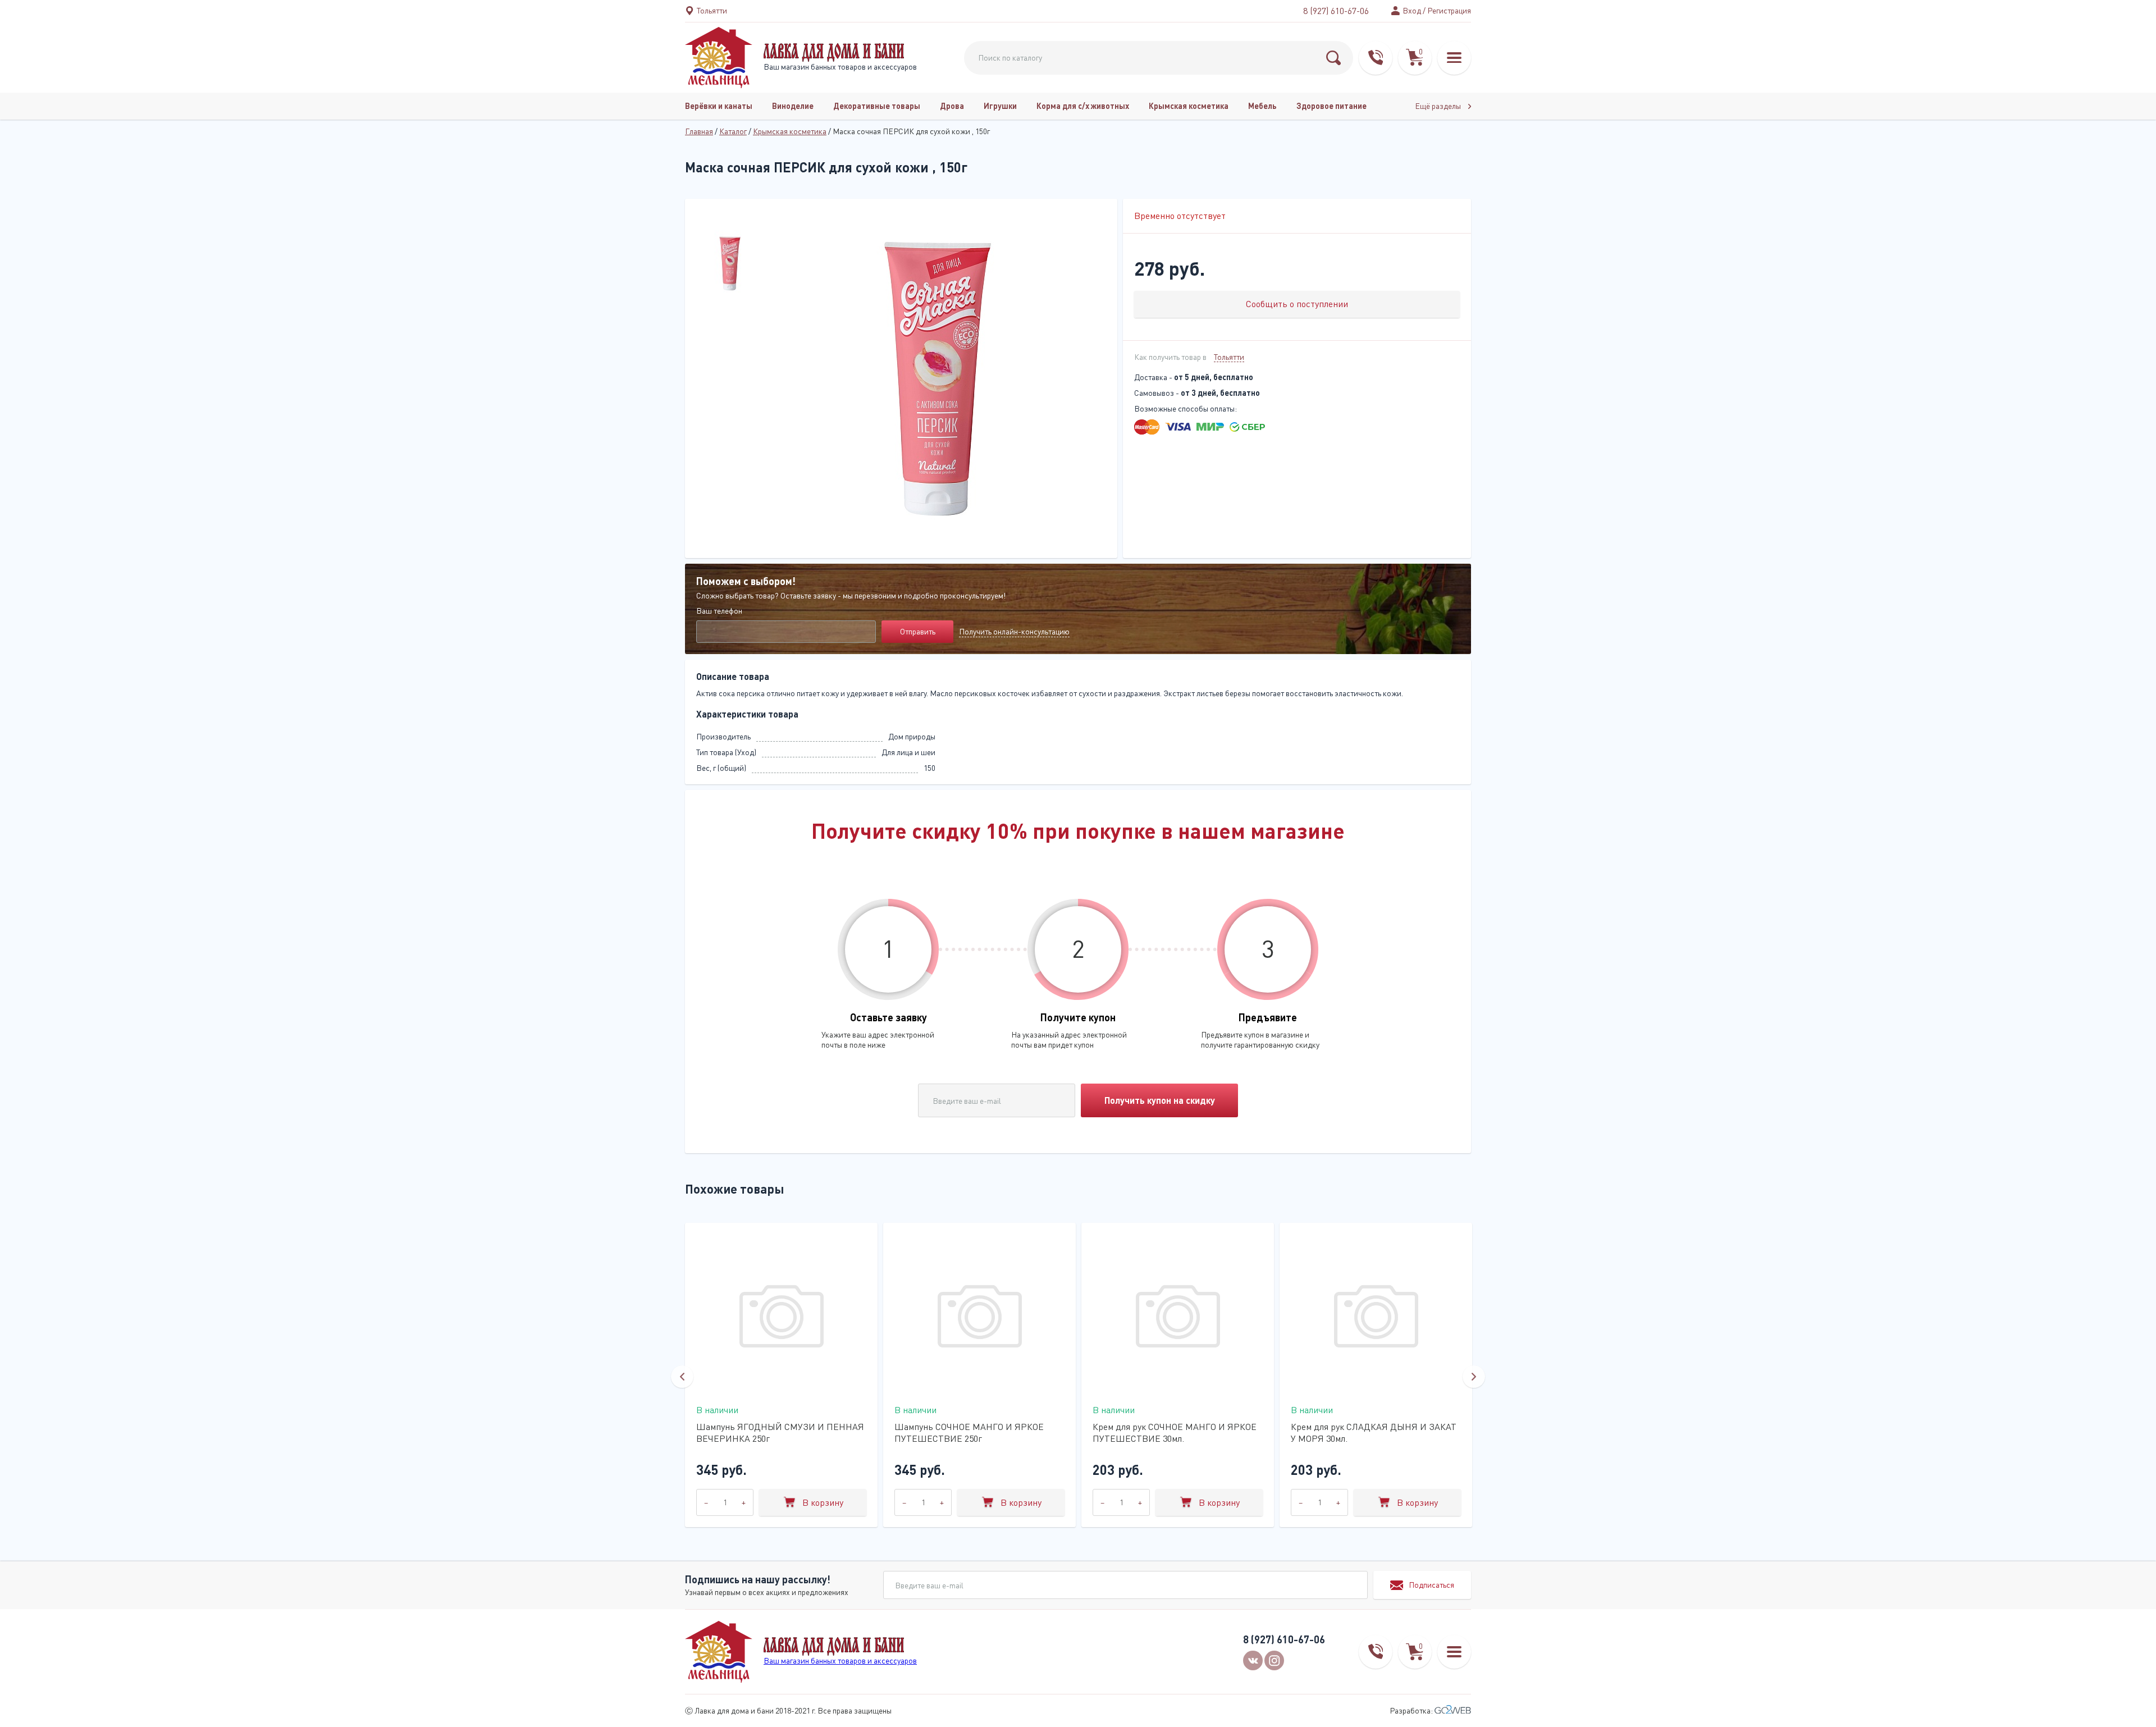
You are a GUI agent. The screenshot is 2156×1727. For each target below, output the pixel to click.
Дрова (952, 106)
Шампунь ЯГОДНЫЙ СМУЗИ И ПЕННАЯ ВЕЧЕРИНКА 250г (780, 1433)
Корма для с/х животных (1083, 106)
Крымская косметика (1189, 106)
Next (1474, 1377)
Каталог (733, 131)
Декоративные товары (877, 106)
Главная (699, 131)
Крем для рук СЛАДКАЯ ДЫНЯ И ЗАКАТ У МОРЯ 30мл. (1374, 1433)
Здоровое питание (1331, 106)
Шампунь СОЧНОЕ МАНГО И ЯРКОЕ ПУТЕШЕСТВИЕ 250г (969, 1433)
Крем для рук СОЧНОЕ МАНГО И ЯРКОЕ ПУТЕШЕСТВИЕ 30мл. (1175, 1433)
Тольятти (1229, 357)
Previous (682, 1377)
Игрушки (1000, 106)
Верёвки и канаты (719, 106)
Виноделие (793, 106)
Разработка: (1412, 1710)
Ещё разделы (1439, 106)
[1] (1333, 58)
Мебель (1262, 106)
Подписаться (1431, 1585)
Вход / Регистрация (1437, 10)
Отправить (918, 631)
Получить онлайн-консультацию (1014, 631)
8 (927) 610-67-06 (1336, 11)
